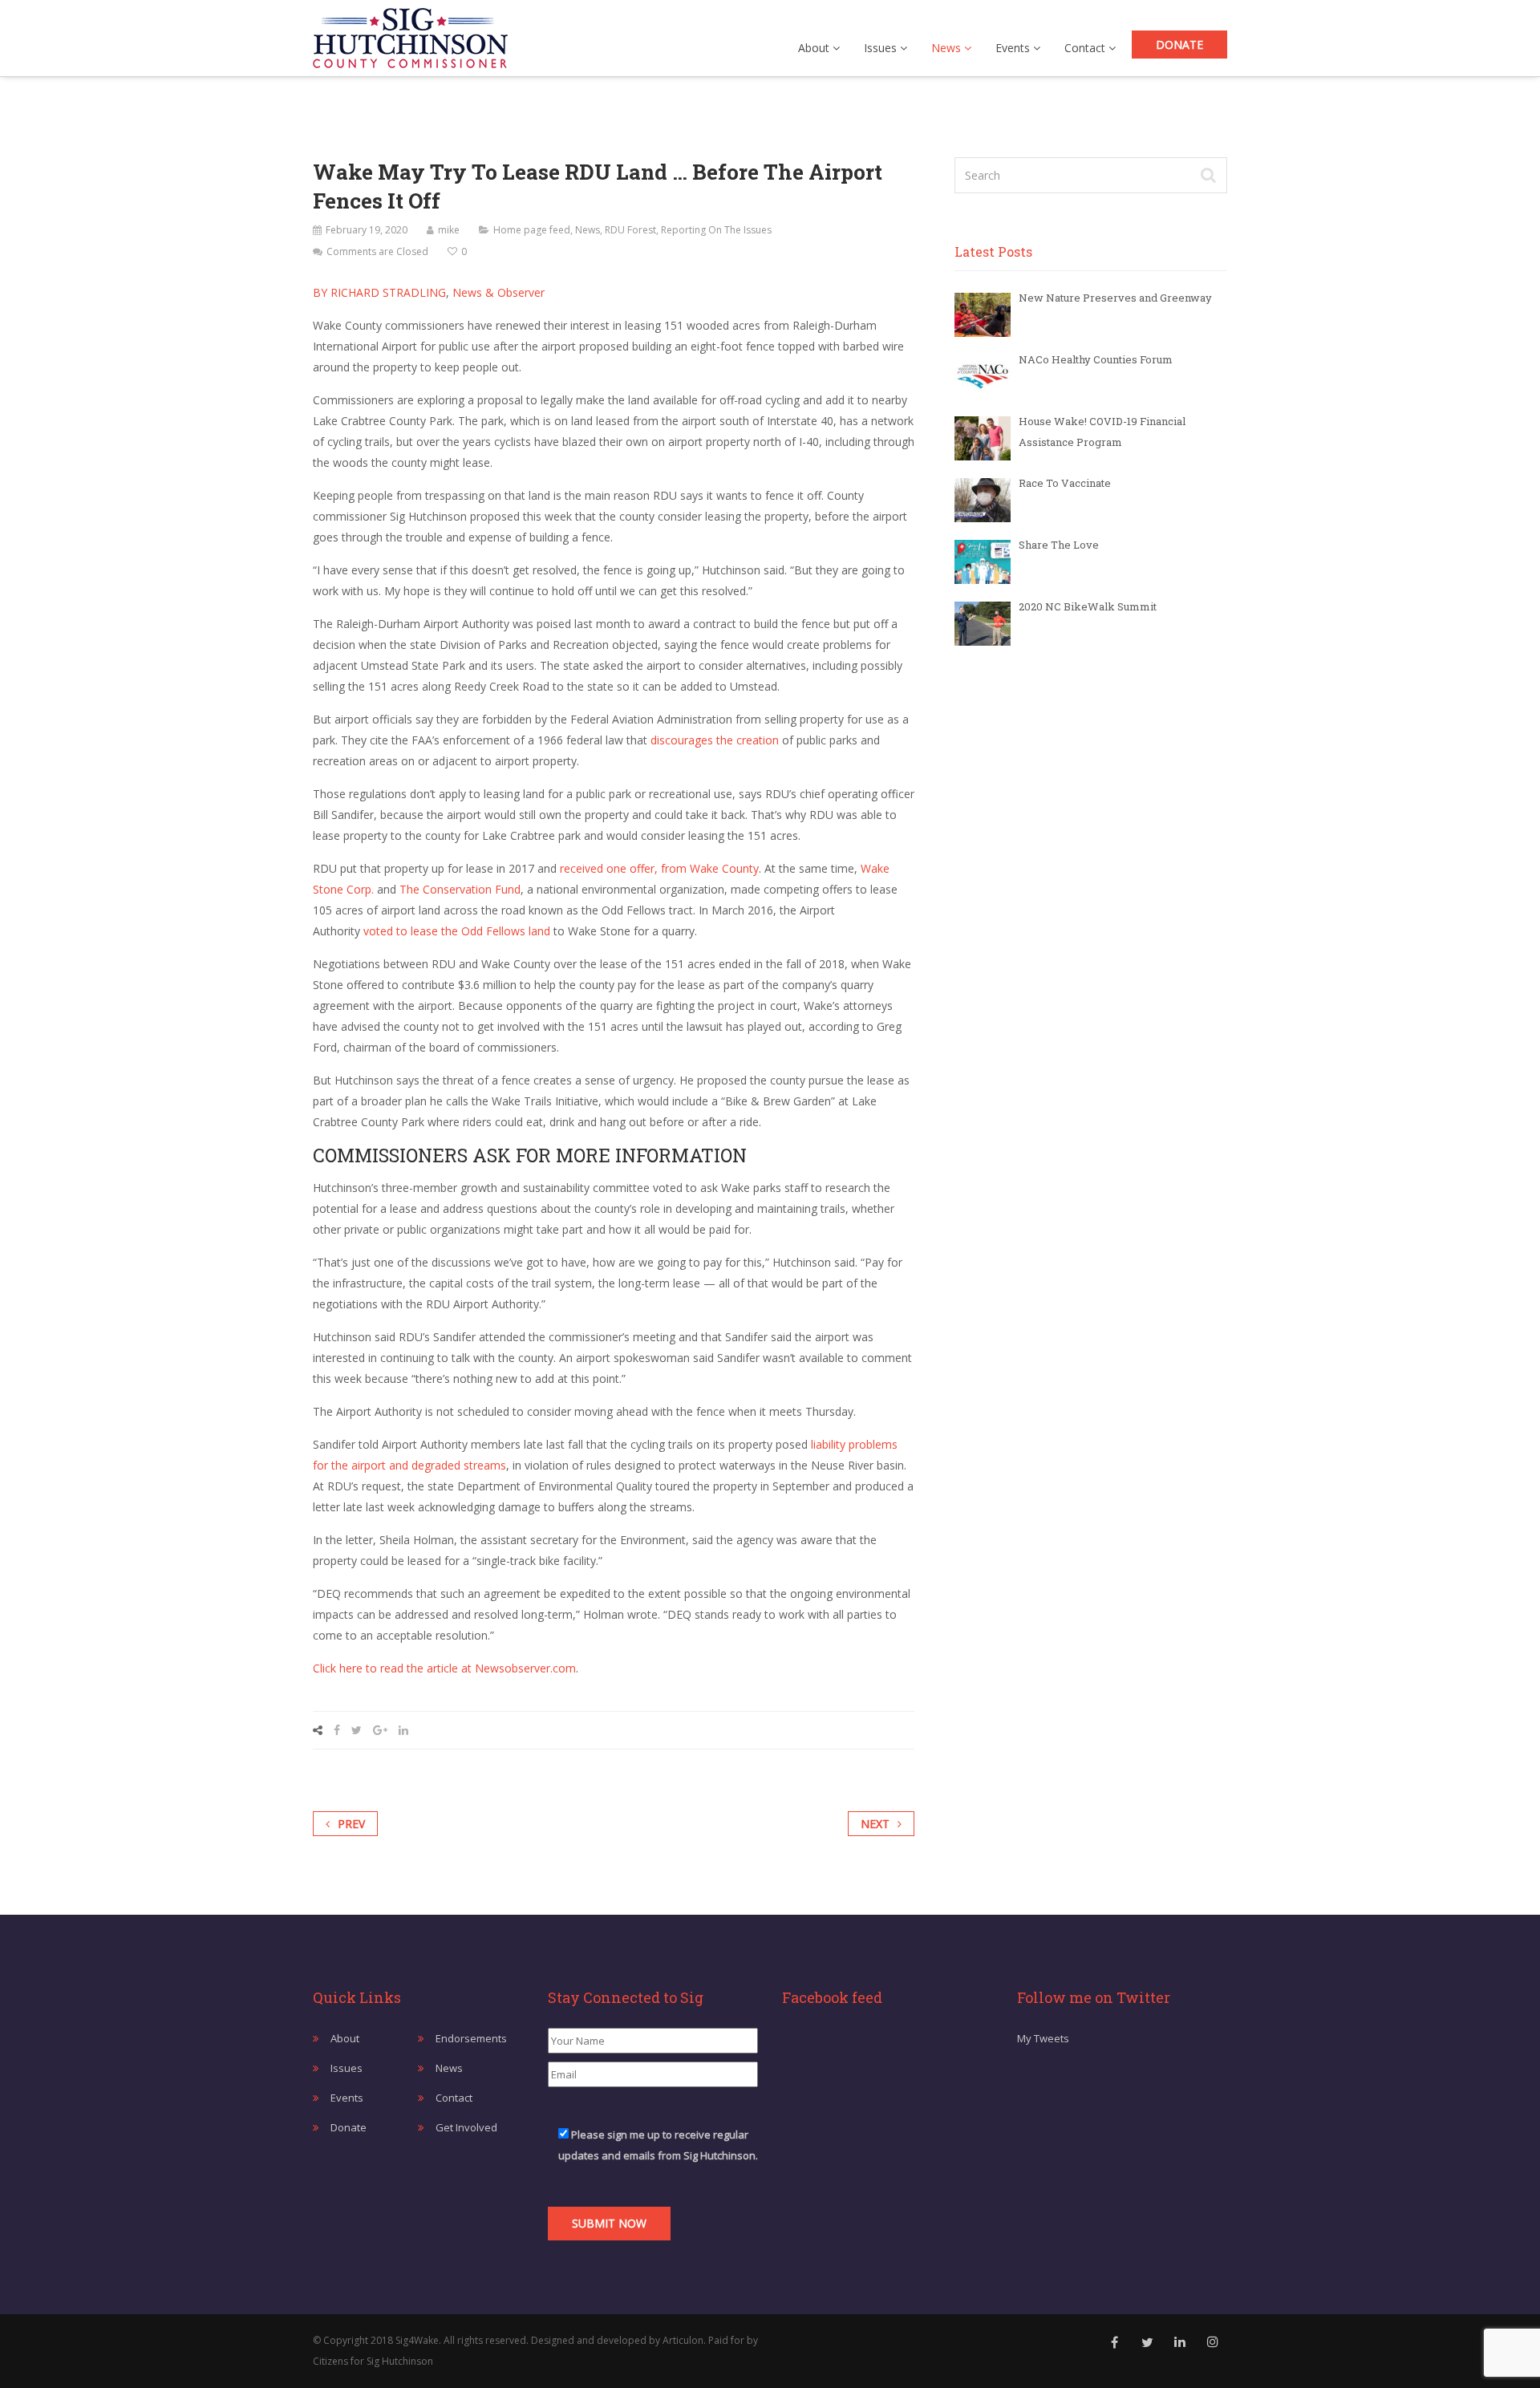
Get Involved (466, 2127)
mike (449, 230)
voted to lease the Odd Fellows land (457, 931)
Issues (882, 48)
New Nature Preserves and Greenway (1115, 298)
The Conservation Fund (460, 889)
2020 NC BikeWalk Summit (1088, 606)
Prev (351, 1824)
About (815, 48)
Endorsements (471, 2038)
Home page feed (532, 230)
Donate (1179, 45)
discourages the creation (716, 740)
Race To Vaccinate (1065, 483)
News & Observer (497, 292)
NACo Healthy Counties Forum (1096, 359)
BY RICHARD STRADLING (379, 292)
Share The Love (1059, 545)
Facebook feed (832, 1997)
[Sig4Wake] (410, 34)
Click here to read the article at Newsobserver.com (444, 1668)
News (948, 48)
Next (875, 1824)
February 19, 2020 (367, 230)
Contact (1086, 48)
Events (1014, 48)
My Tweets (1043, 2038)
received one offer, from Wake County (659, 868)
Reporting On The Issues (716, 230)
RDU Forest (630, 230)
